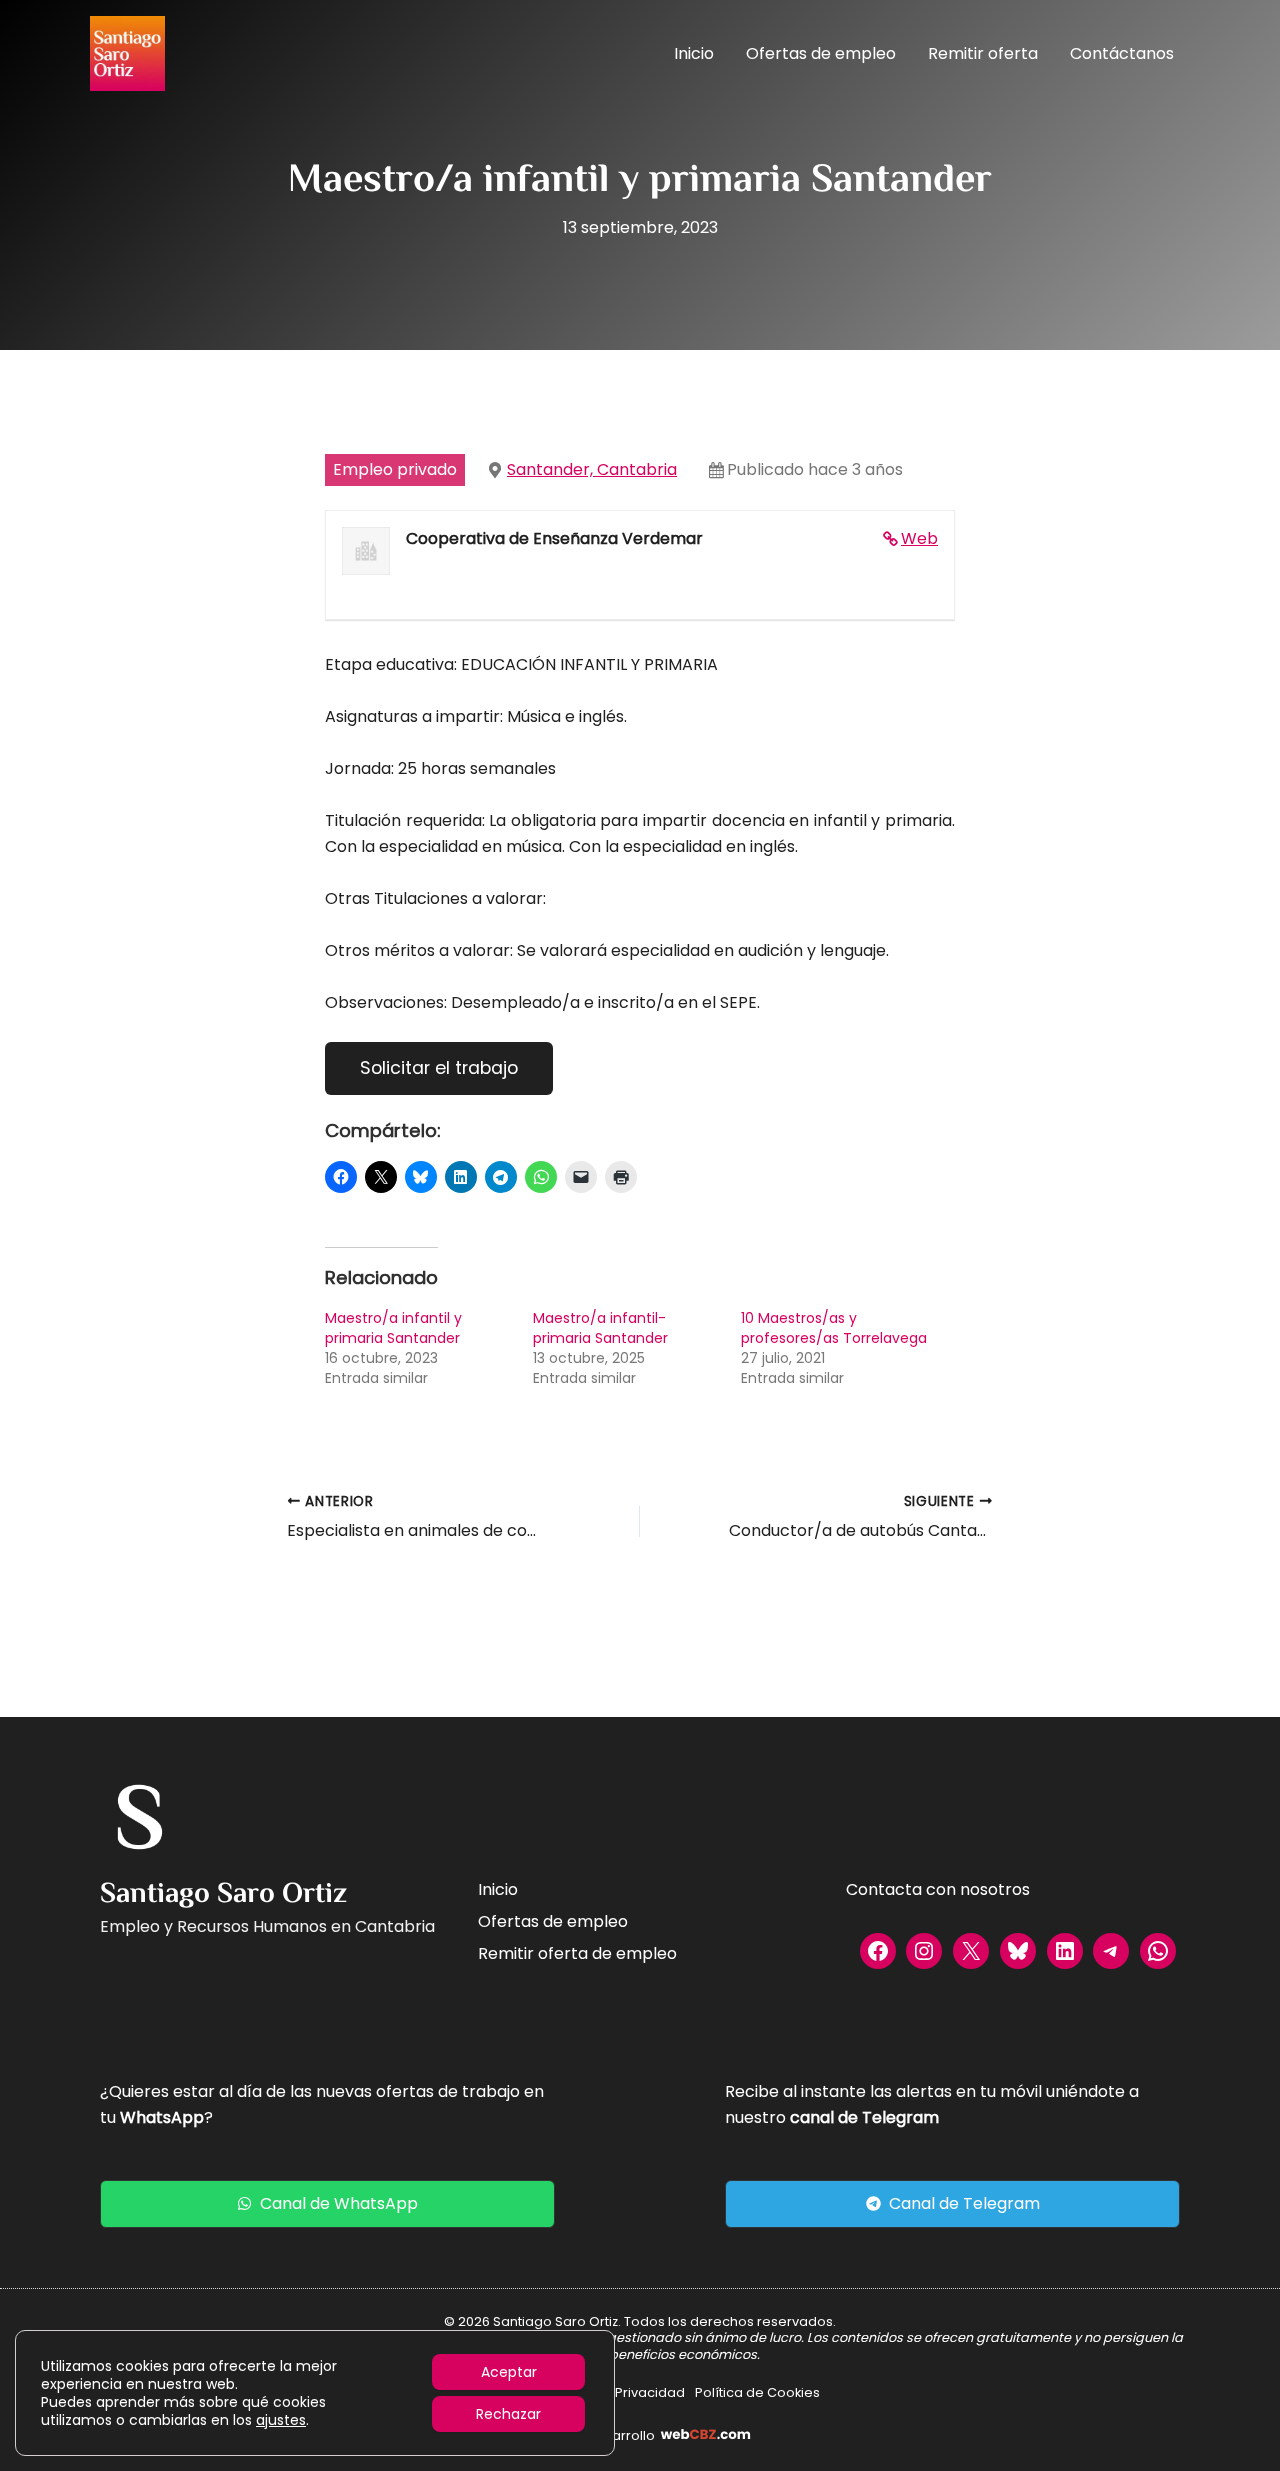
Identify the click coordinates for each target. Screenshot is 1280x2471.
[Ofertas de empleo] (553, 1922)
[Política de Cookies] (757, 2393)
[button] (327, 2204)
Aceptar (509, 2372)
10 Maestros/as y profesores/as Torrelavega (834, 1328)
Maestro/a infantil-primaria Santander (600, 1328)
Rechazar (508, 2414)
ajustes (281, 2420)
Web (919, 538)
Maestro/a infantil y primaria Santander (393, 1328)
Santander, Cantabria (592, 469)
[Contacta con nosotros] (938, 1890)
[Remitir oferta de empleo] (577, 1954)
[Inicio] (498, 1890)
